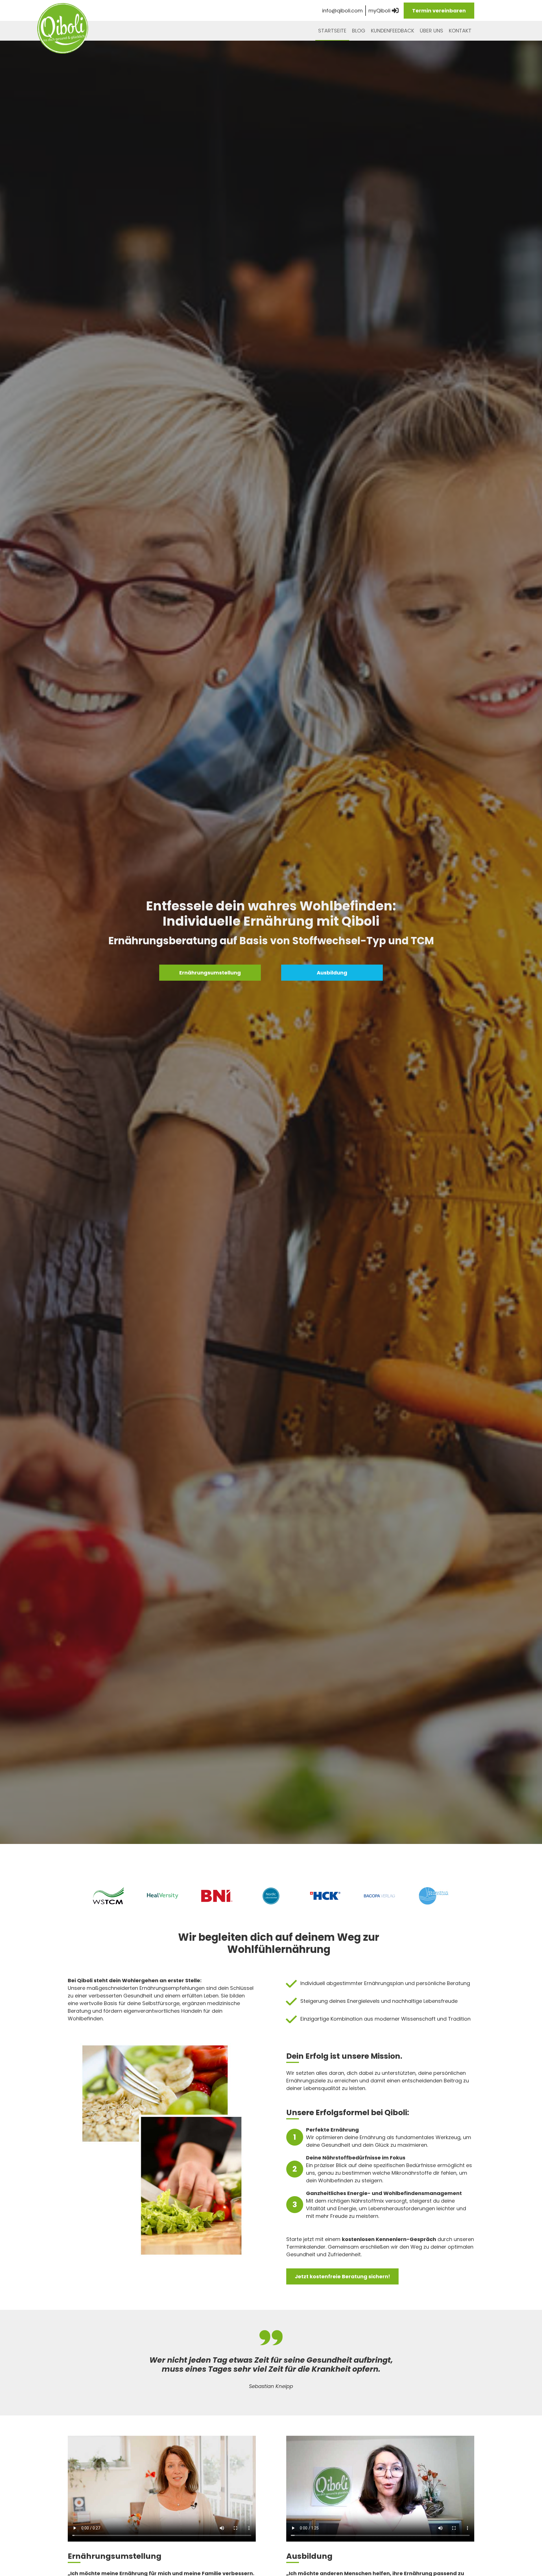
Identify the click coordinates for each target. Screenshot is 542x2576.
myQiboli (380, 11)
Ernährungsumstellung (210, 973)
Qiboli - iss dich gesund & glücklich (63, 28)
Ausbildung (332, 973)
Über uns (431, 31)
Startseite (332, 31)
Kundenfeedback (393, 31)
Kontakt (460, 31)
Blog (359, 31)
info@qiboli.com (342, 11)
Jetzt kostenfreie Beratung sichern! (342, 2276)
